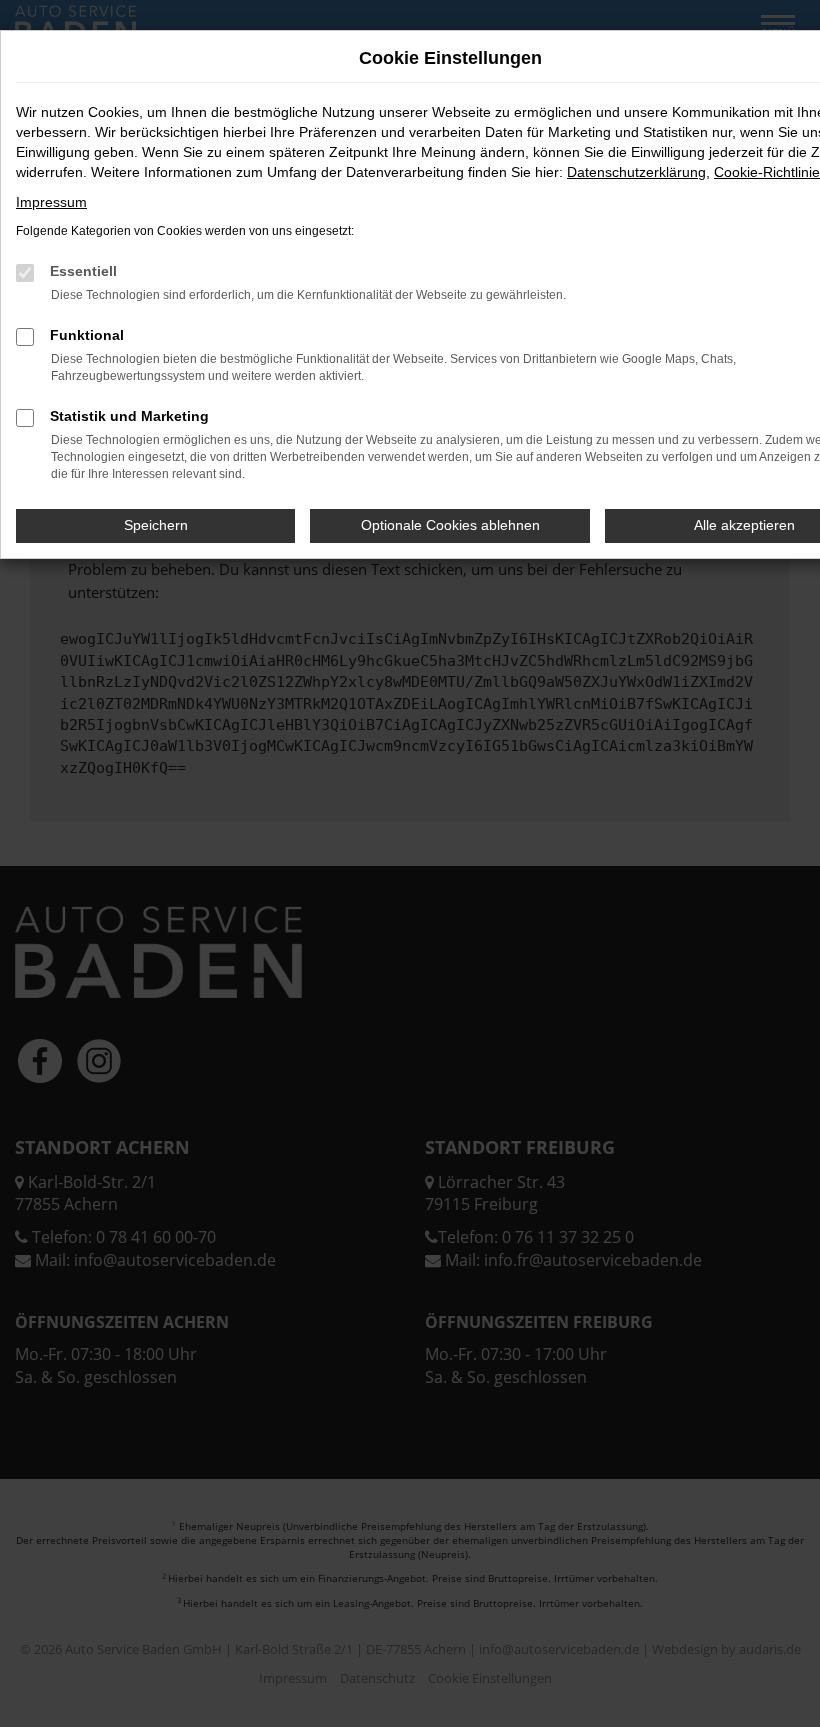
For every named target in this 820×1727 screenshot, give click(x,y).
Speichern (156, 525)
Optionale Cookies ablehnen (450, 525)
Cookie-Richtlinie (767, 172)
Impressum (51, 202)
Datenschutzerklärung (636, 172)
